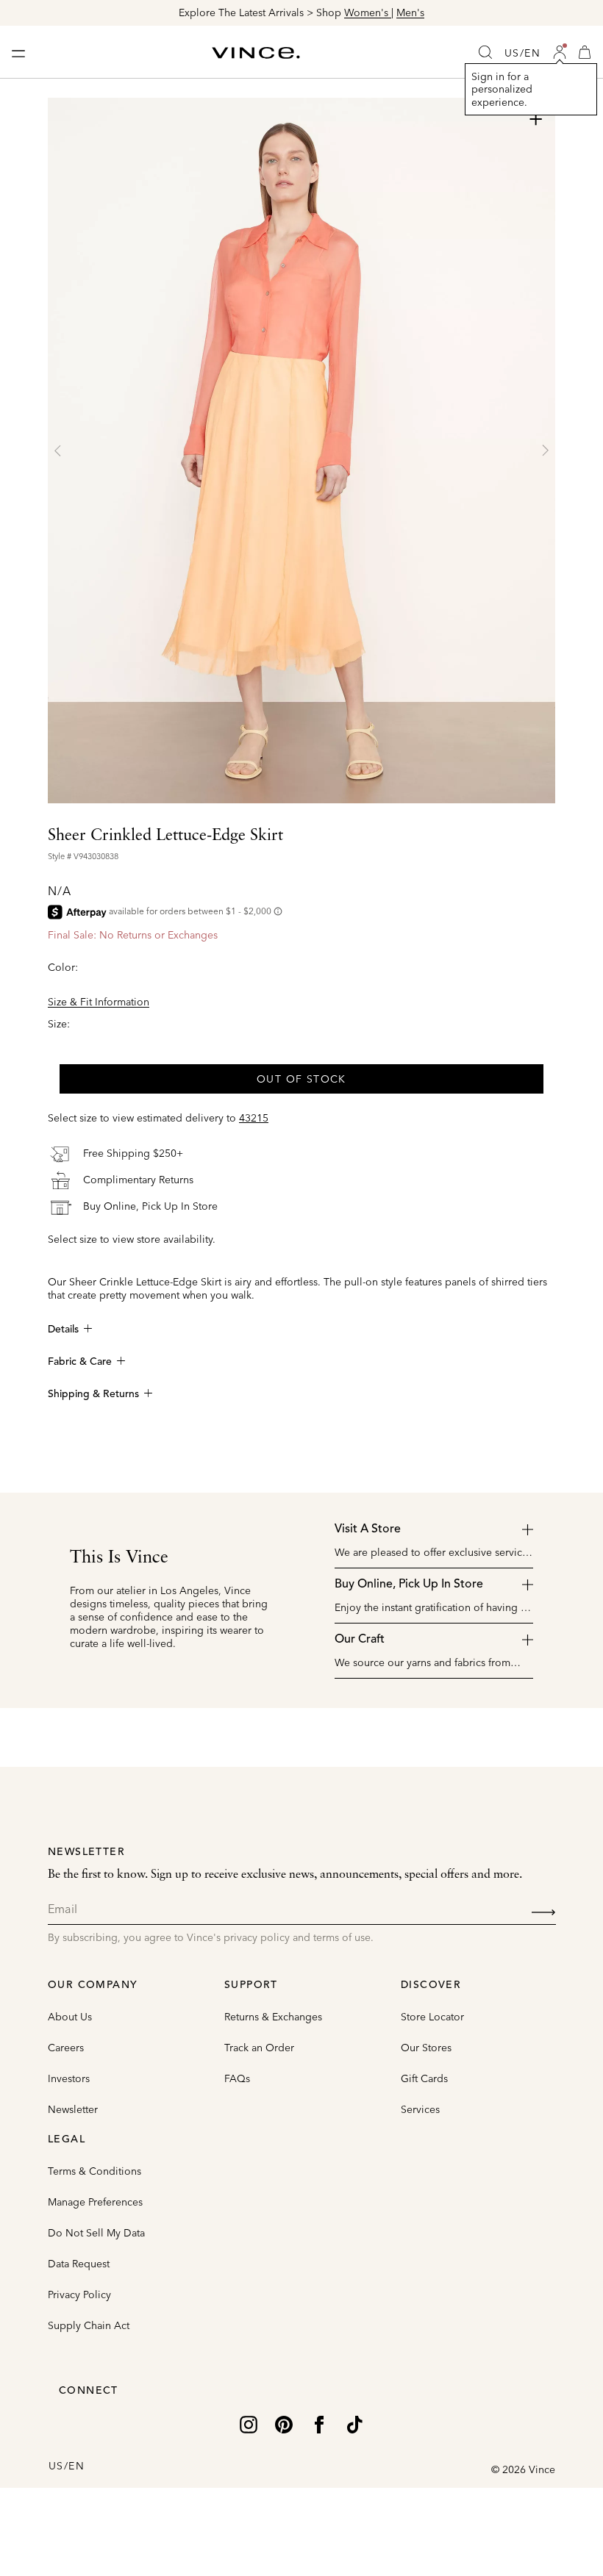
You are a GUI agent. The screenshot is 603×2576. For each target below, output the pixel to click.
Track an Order (259, 2048)
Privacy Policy (79, 2295)
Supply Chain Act (89, 2325)
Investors (69, 2078)
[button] (560, 52)
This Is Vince (119, 1558)
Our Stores (426, 2048)
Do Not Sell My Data (96, 2233)
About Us (70, 2017)
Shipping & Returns (93, 1394)
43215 (254, 1118)
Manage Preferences (95, 2202)
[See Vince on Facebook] (319, 2424)
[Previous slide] (58, 451)
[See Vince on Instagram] (249, 2424)
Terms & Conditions (94, 2171)
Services (420, 2109)
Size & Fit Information (99, 1002)
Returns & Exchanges (273, 2017)
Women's (368, 12)
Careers (66, 2048)
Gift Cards (424, 2078)
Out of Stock (301, 1079)
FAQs (237, 2078)
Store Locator (432, 2017)
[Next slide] (545, 451)
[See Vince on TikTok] (354, 2424)
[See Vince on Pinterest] (284, 2424)
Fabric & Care (80, 1362)
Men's (410, 12)
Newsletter (73, 2109)
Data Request (79, 2264)
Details (63, 1330)
